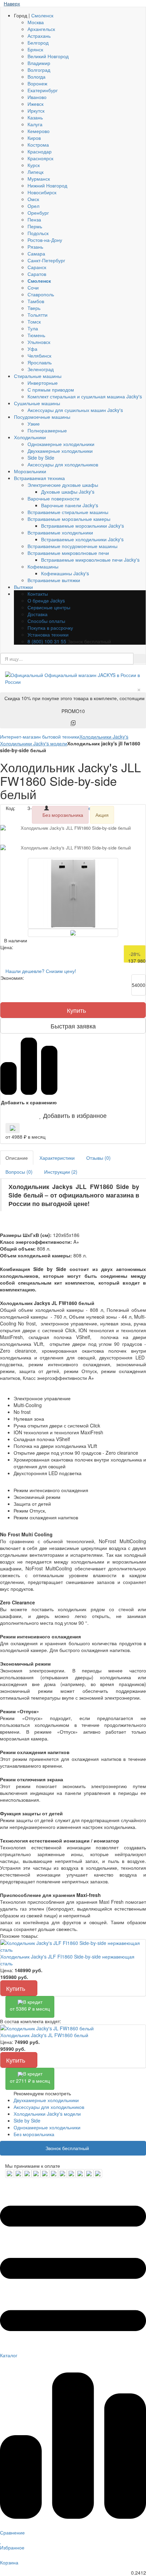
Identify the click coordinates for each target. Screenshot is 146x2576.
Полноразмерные (47, 430)
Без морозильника (34, 2134)
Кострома (38, 145)
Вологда (36, 77)
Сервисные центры (49, 607)
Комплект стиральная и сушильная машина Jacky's (85, 396)
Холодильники (30, 437)
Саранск (37, 267)
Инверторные (43, 383)
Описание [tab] (17, 1158)
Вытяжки (23, 587)
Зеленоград (41, 369)
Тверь (34, 308)
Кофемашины (43, 566)
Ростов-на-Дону (45, 240)
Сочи (33, 287)
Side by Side (41, 458)
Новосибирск (42, 192)
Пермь (35, 226)
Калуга (35, 124)
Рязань (35, 247)
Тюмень (36, 335)
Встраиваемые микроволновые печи (68, 553)
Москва (36, 22)
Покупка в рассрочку (50, 628)
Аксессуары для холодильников (63, 464)
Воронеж (37, 83)
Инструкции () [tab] (61, 1172)
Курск (34, 165)
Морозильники (30, 471)
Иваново (37, 97)
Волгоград (39, 70)
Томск (34, 321)
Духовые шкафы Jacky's (68, 492)
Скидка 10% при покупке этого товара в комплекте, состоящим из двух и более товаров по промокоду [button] (75, 705)
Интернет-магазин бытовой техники (40, 737)
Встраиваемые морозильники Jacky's (83, 526)
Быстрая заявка (73, 1026)
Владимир (39, 63)
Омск (33, 199)
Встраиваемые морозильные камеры (69, 519)
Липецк (35, 172)
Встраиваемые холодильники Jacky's (82, 539)
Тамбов (36, 301)
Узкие (34, 424)
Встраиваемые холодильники (60, 532)
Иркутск (36, 111)
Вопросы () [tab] (19, 1172)
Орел (33, 206)
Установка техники (48, 634)
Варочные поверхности (53, 498)
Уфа (32, 349)
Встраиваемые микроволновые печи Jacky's (90, 560)
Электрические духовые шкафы (63, 485)
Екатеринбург (43, 90)
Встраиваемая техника (39, 478)
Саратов (37, 274)
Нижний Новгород (47, 185)
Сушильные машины (37, 403)
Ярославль (40, 362)
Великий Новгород (48, 56)
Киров (34, 138)
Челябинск (39, 356)
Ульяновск (39, 342)
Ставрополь (41, 294)
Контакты (38, 594)
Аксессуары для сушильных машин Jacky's (75, 410)
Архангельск (41, 29)
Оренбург (38, 213)
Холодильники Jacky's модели (34, 743)
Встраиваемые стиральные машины (68, 512)
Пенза (34, 219)
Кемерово (39, 131)
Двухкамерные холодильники (60, 451)
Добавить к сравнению (29, 1102)
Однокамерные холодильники (61, 444)
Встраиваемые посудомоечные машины (72, 546)
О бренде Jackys (46, 600)
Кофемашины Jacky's (65, 573)
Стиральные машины (38, 376)
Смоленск (42, 15)
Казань (35, 117)
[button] (73, 1115)
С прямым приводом (51, 390)
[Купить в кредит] (13, 1128)
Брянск (35, 49)
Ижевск (35, 104)
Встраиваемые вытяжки (54, 580)
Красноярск (40, 158)
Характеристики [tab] (57, 1158)
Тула (33, 328)
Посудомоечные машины (42, 417)
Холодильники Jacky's (104, 737)
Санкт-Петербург (46, 260)
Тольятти (38, 315)
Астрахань (39, 36)
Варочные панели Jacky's (70, 505)
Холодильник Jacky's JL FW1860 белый (44, 2035)
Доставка (38, 614)
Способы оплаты (46, 621)
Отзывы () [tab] (98, 1158)
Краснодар (40, 151)
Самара (36, 253)
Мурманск (39, 179)
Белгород (38, 43)
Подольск (38, 233)
